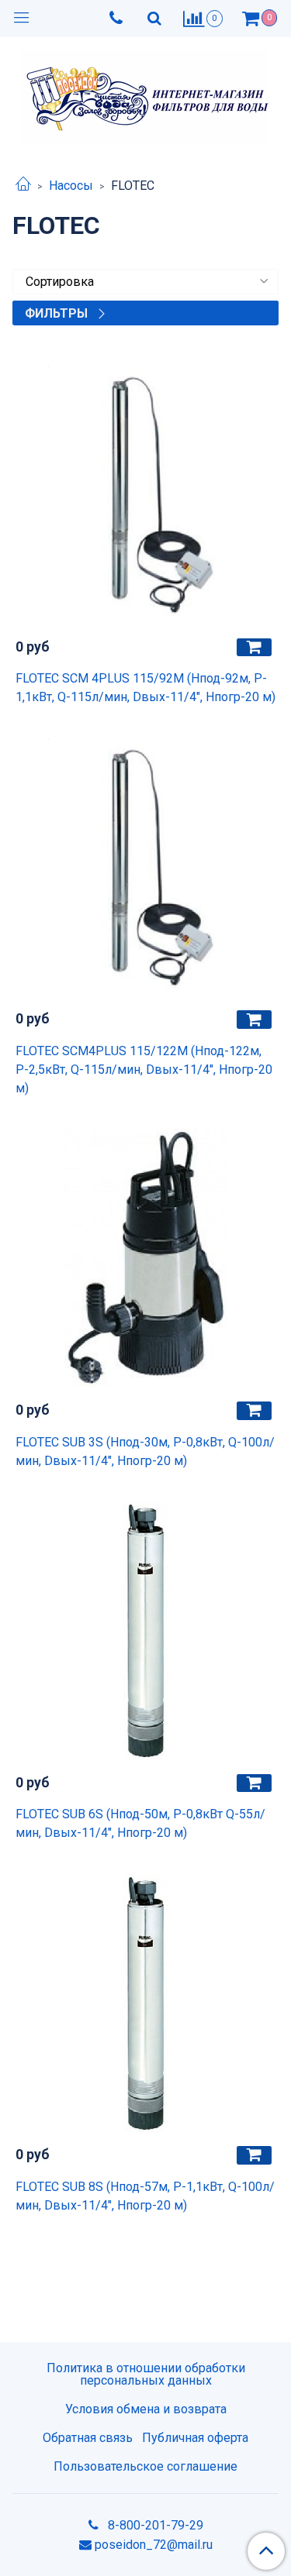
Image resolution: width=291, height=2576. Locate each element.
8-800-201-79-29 (154, 2525)
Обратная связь (88, 2438)
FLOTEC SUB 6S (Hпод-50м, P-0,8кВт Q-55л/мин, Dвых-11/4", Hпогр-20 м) (140, 1823)
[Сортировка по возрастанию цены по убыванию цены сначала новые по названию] (145, 282)
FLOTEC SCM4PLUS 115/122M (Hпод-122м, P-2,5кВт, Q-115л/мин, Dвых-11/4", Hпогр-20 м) (144, 1070)
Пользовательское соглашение (145, 2466)
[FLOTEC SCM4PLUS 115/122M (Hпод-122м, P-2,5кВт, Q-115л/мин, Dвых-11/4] (145, 867)
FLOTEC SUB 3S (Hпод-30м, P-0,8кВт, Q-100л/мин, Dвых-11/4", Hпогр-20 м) (145, 1451)
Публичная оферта (195, 2438)
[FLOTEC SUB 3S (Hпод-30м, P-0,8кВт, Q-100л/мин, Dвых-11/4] (145, 1259)
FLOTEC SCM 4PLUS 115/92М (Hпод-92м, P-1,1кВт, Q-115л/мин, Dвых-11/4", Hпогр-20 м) (145, 688)
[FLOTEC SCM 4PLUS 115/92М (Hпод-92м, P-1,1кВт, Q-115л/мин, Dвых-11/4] (145, 495)
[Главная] (23, 186)
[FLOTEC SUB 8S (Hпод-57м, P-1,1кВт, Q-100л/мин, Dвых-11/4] (145, 2003)
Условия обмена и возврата (146, 2409)
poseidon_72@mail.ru (154, 2545)
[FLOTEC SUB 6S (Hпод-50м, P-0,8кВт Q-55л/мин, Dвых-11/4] (145, 1631)
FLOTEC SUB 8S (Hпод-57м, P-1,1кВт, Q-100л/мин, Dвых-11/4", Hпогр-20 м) (145, 2196)
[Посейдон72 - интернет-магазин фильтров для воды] (145, 93)
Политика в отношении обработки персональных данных (146, 2374)
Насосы (71, 186)
